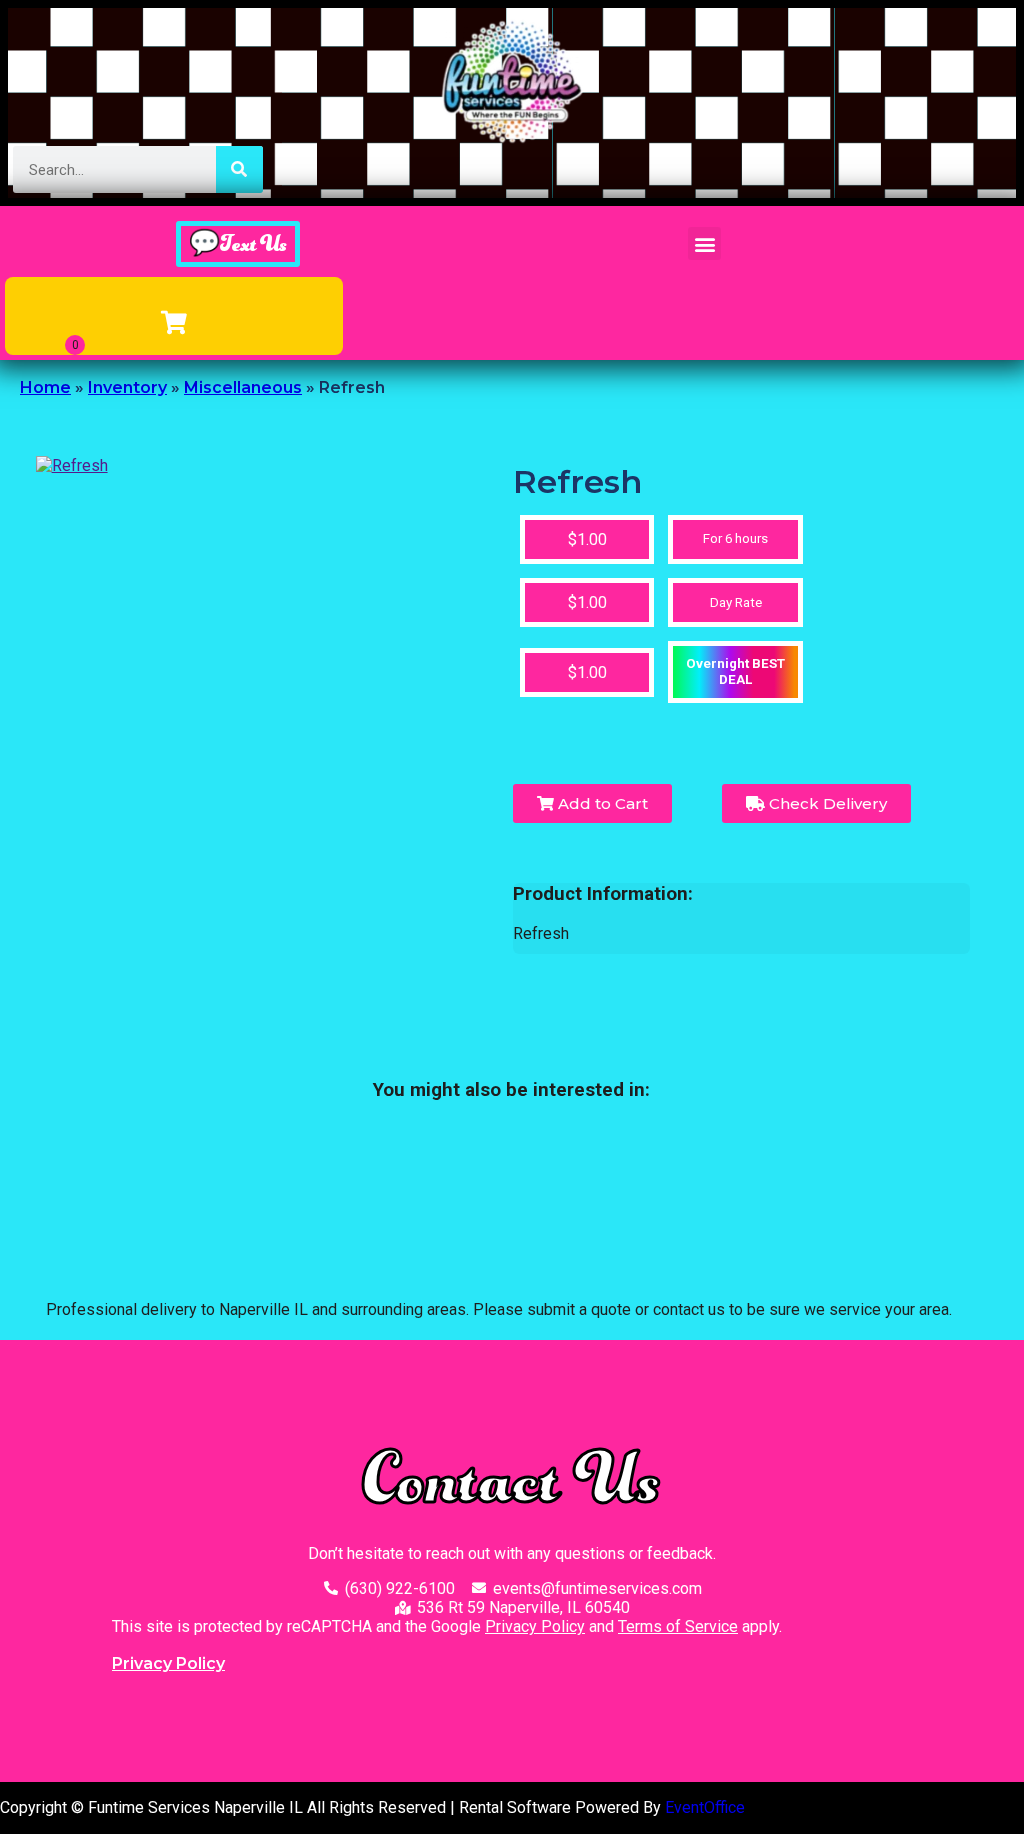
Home (45, 387)
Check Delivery (826, 803)
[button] (704, 243)
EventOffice (705, 1807)
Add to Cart (601, 803)
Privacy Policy (535, 1626)
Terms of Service (678, 1626)
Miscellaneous (243, 387)
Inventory (127, 387)
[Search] (239, 169)
